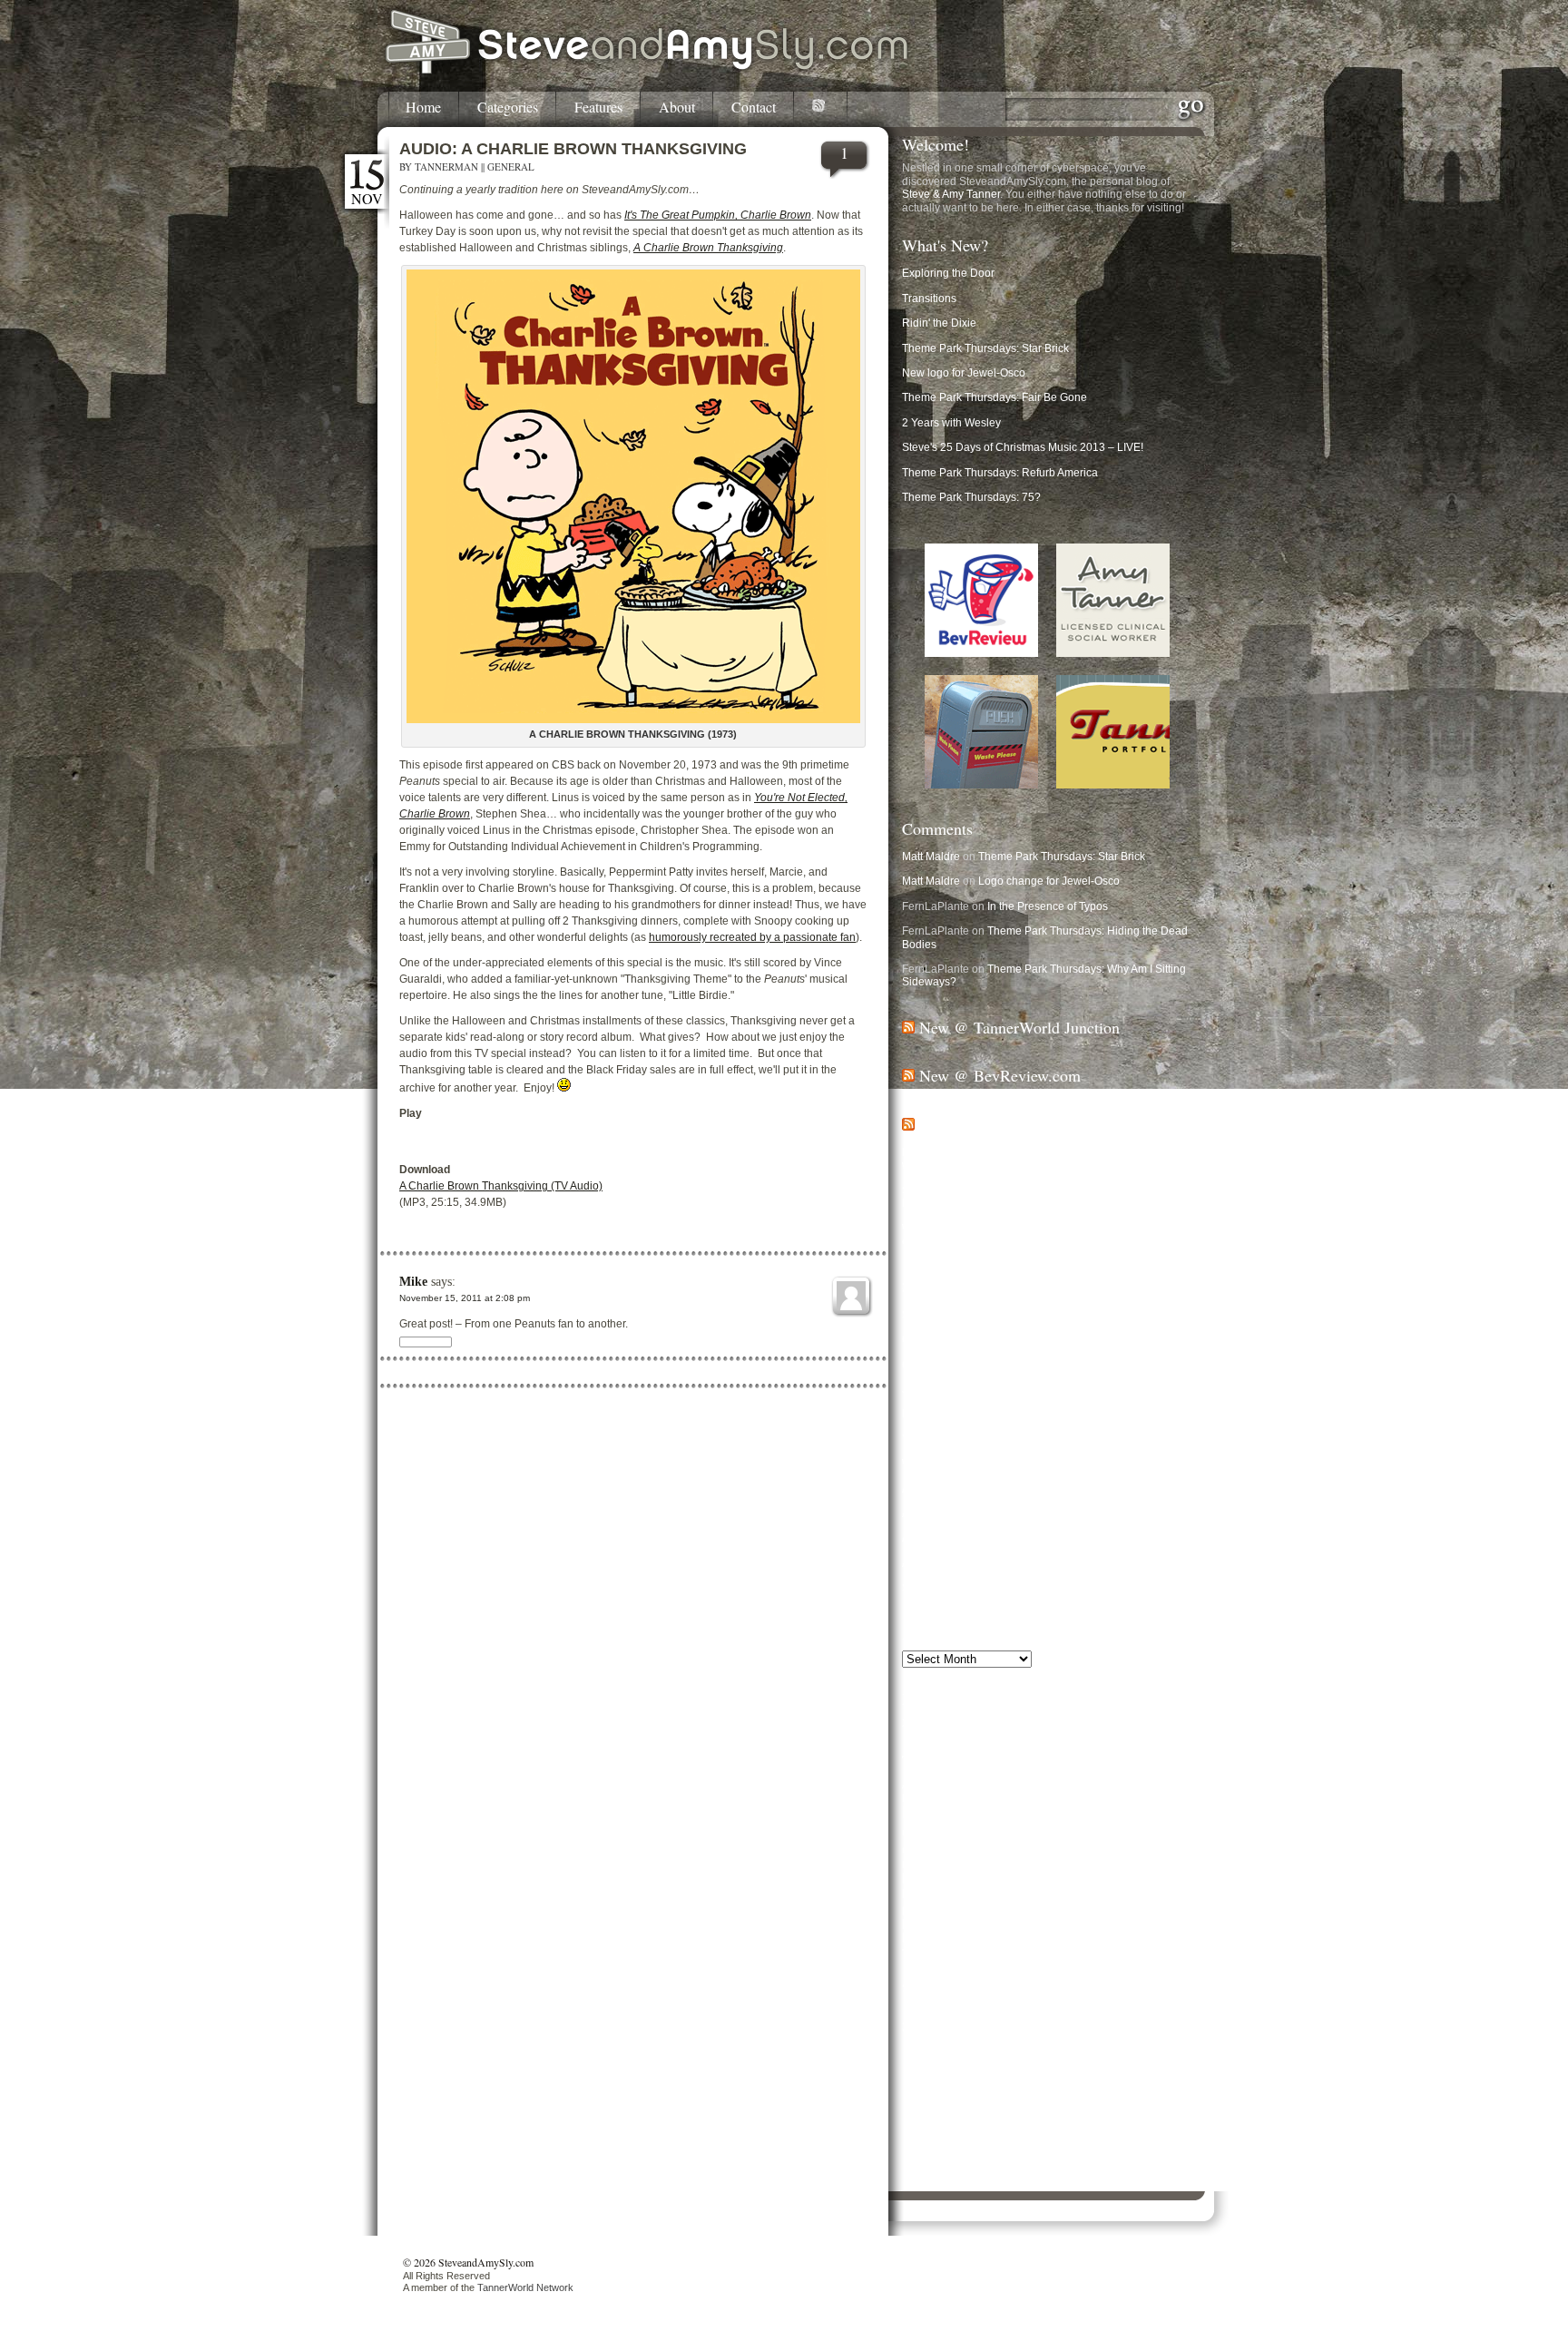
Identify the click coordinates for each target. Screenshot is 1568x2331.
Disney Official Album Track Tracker (989, 1414)
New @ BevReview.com (1000, 1075)
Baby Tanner (933, 1798)
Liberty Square (975, 1912)
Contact (754, 108)
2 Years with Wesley (951, 423)
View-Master (1112, 1957)
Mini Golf (1166, 1925)
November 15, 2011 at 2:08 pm (465, 1298)
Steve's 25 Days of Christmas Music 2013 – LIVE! (1023, 447)
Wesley (1078, 1973)
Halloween (1082, 1894)
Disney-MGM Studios (1138, 1865)
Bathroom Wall (1006, 1798)
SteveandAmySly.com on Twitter (1000, 2090)
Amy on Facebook (966, 2166)
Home (423, 108)
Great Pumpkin (1011, 1895)
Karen (919, 1911)
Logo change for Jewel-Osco (1049, 881)
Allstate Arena (1036, 1784)
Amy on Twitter (958, 2183)
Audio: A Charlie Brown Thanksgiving (573, 149)
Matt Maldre (931, 857)
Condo (926, 1850)
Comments (937, 828)
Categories (508, 108)
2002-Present (936, 1723)
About (677, 108)
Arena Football (1122, 1783)
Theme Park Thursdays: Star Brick (985, 348)
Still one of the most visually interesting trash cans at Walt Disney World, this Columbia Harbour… (1042, 1197)
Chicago (1046, 1811)
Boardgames (953, 1812)
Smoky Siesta (1044, 1939)
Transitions (929, 299)
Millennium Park (1110, 1925)
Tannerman (446, 166)
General (511, 166)
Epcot (995, 1879)
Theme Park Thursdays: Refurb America (1000, 473)
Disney (1054, 1846)
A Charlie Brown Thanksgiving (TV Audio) (501, 1186)
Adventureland (934, 1785)
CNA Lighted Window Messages (981, 1365)
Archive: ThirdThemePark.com (976, 1489)
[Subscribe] (821, 109)
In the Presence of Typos (1048, 906)
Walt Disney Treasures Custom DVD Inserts (1009, 1464)
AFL (980, 1783)
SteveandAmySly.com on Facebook (1009, 2073)
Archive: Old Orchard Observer (977, 1538)
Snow (1093, 1939)
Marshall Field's (1039, 1925)
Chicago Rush (990, 1833)
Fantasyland (1136, 1880)
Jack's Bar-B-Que (945, 1389)
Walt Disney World (1047, 1961)
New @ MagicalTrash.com (1008, 1124)
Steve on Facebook (970, 2120)
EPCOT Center (1061, 1879)
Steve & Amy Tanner (951, 194)
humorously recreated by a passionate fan (752, 937)
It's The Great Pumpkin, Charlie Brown (718, 215)
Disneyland (939, 1878)
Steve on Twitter (961, 2136)
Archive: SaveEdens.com (964, 1513)
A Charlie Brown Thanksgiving (708, 248)
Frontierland (937, 1894)
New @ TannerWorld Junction (1019, 1027)
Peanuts (926, 1938)
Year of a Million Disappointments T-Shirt (1002, 1439)
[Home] (648, 71)
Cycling (982, 1850)
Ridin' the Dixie (939, 323)
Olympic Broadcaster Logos (970, 1339)
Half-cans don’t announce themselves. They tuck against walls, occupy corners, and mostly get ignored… (1041, 1159)
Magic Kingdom (1088, 1908)
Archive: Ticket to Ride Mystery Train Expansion (1019, 1563)
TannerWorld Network (525, 2287)
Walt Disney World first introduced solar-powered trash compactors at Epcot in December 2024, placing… (1036, 1235)
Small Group (981, 1939)
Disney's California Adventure (1015, 1865)
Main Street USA (952, 1925)
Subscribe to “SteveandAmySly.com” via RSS (1033, 2056)
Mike (413, 1282)
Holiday (1142, 1893)
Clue (1171, 1833)
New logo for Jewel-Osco (964, 373)
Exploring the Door (948, 273)
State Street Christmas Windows (981, 1315)
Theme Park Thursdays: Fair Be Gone (995, 397)
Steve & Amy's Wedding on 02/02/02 (991, 1588)
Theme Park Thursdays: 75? (971, 497)
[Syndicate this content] (908, 1027)
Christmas (1095, 1828)
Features (598, 108)
